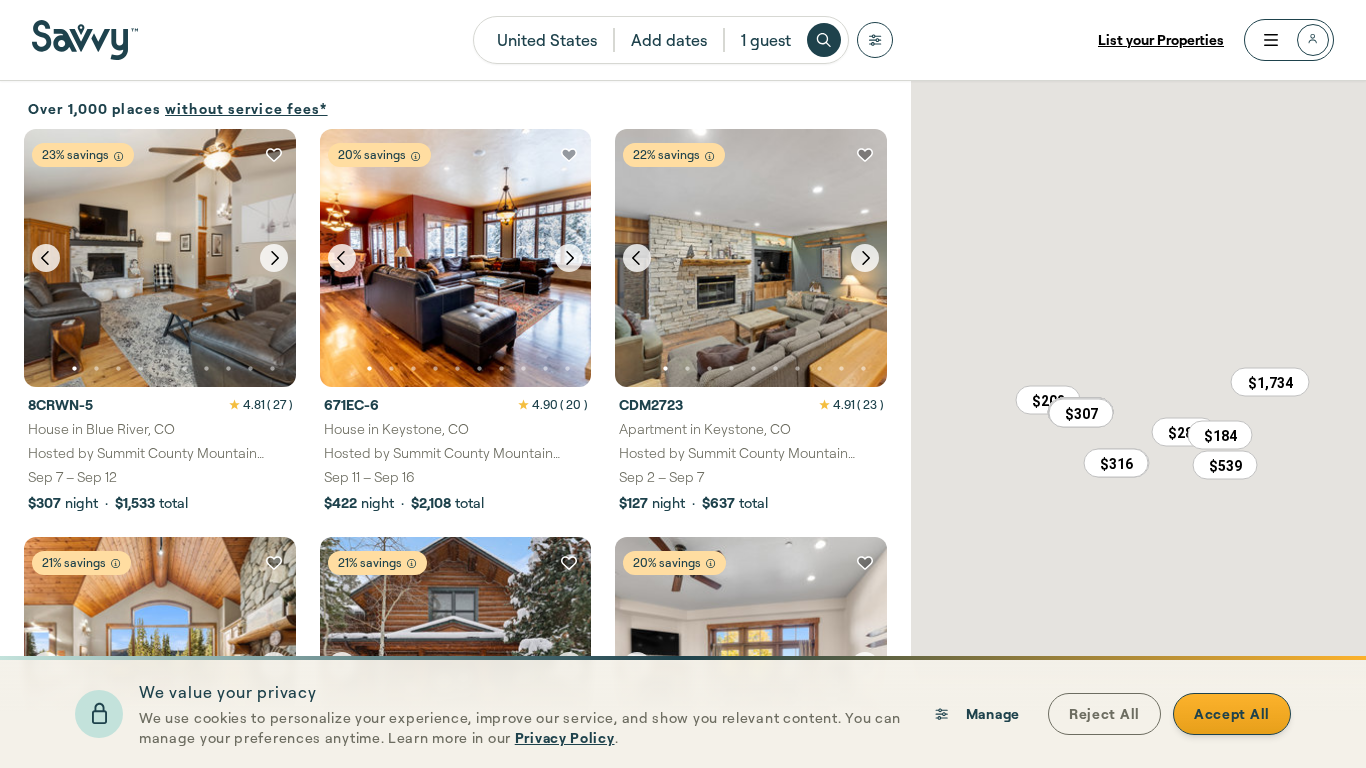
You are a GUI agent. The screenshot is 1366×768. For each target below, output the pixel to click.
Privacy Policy (565, 737)
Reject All (1104, 713)
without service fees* (246, 108)
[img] (118, 156)
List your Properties (1161, 39)
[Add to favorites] (274, 155)
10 (272, 369)
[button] (1081, 413)
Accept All (1232, 713)
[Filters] (875, 40)
